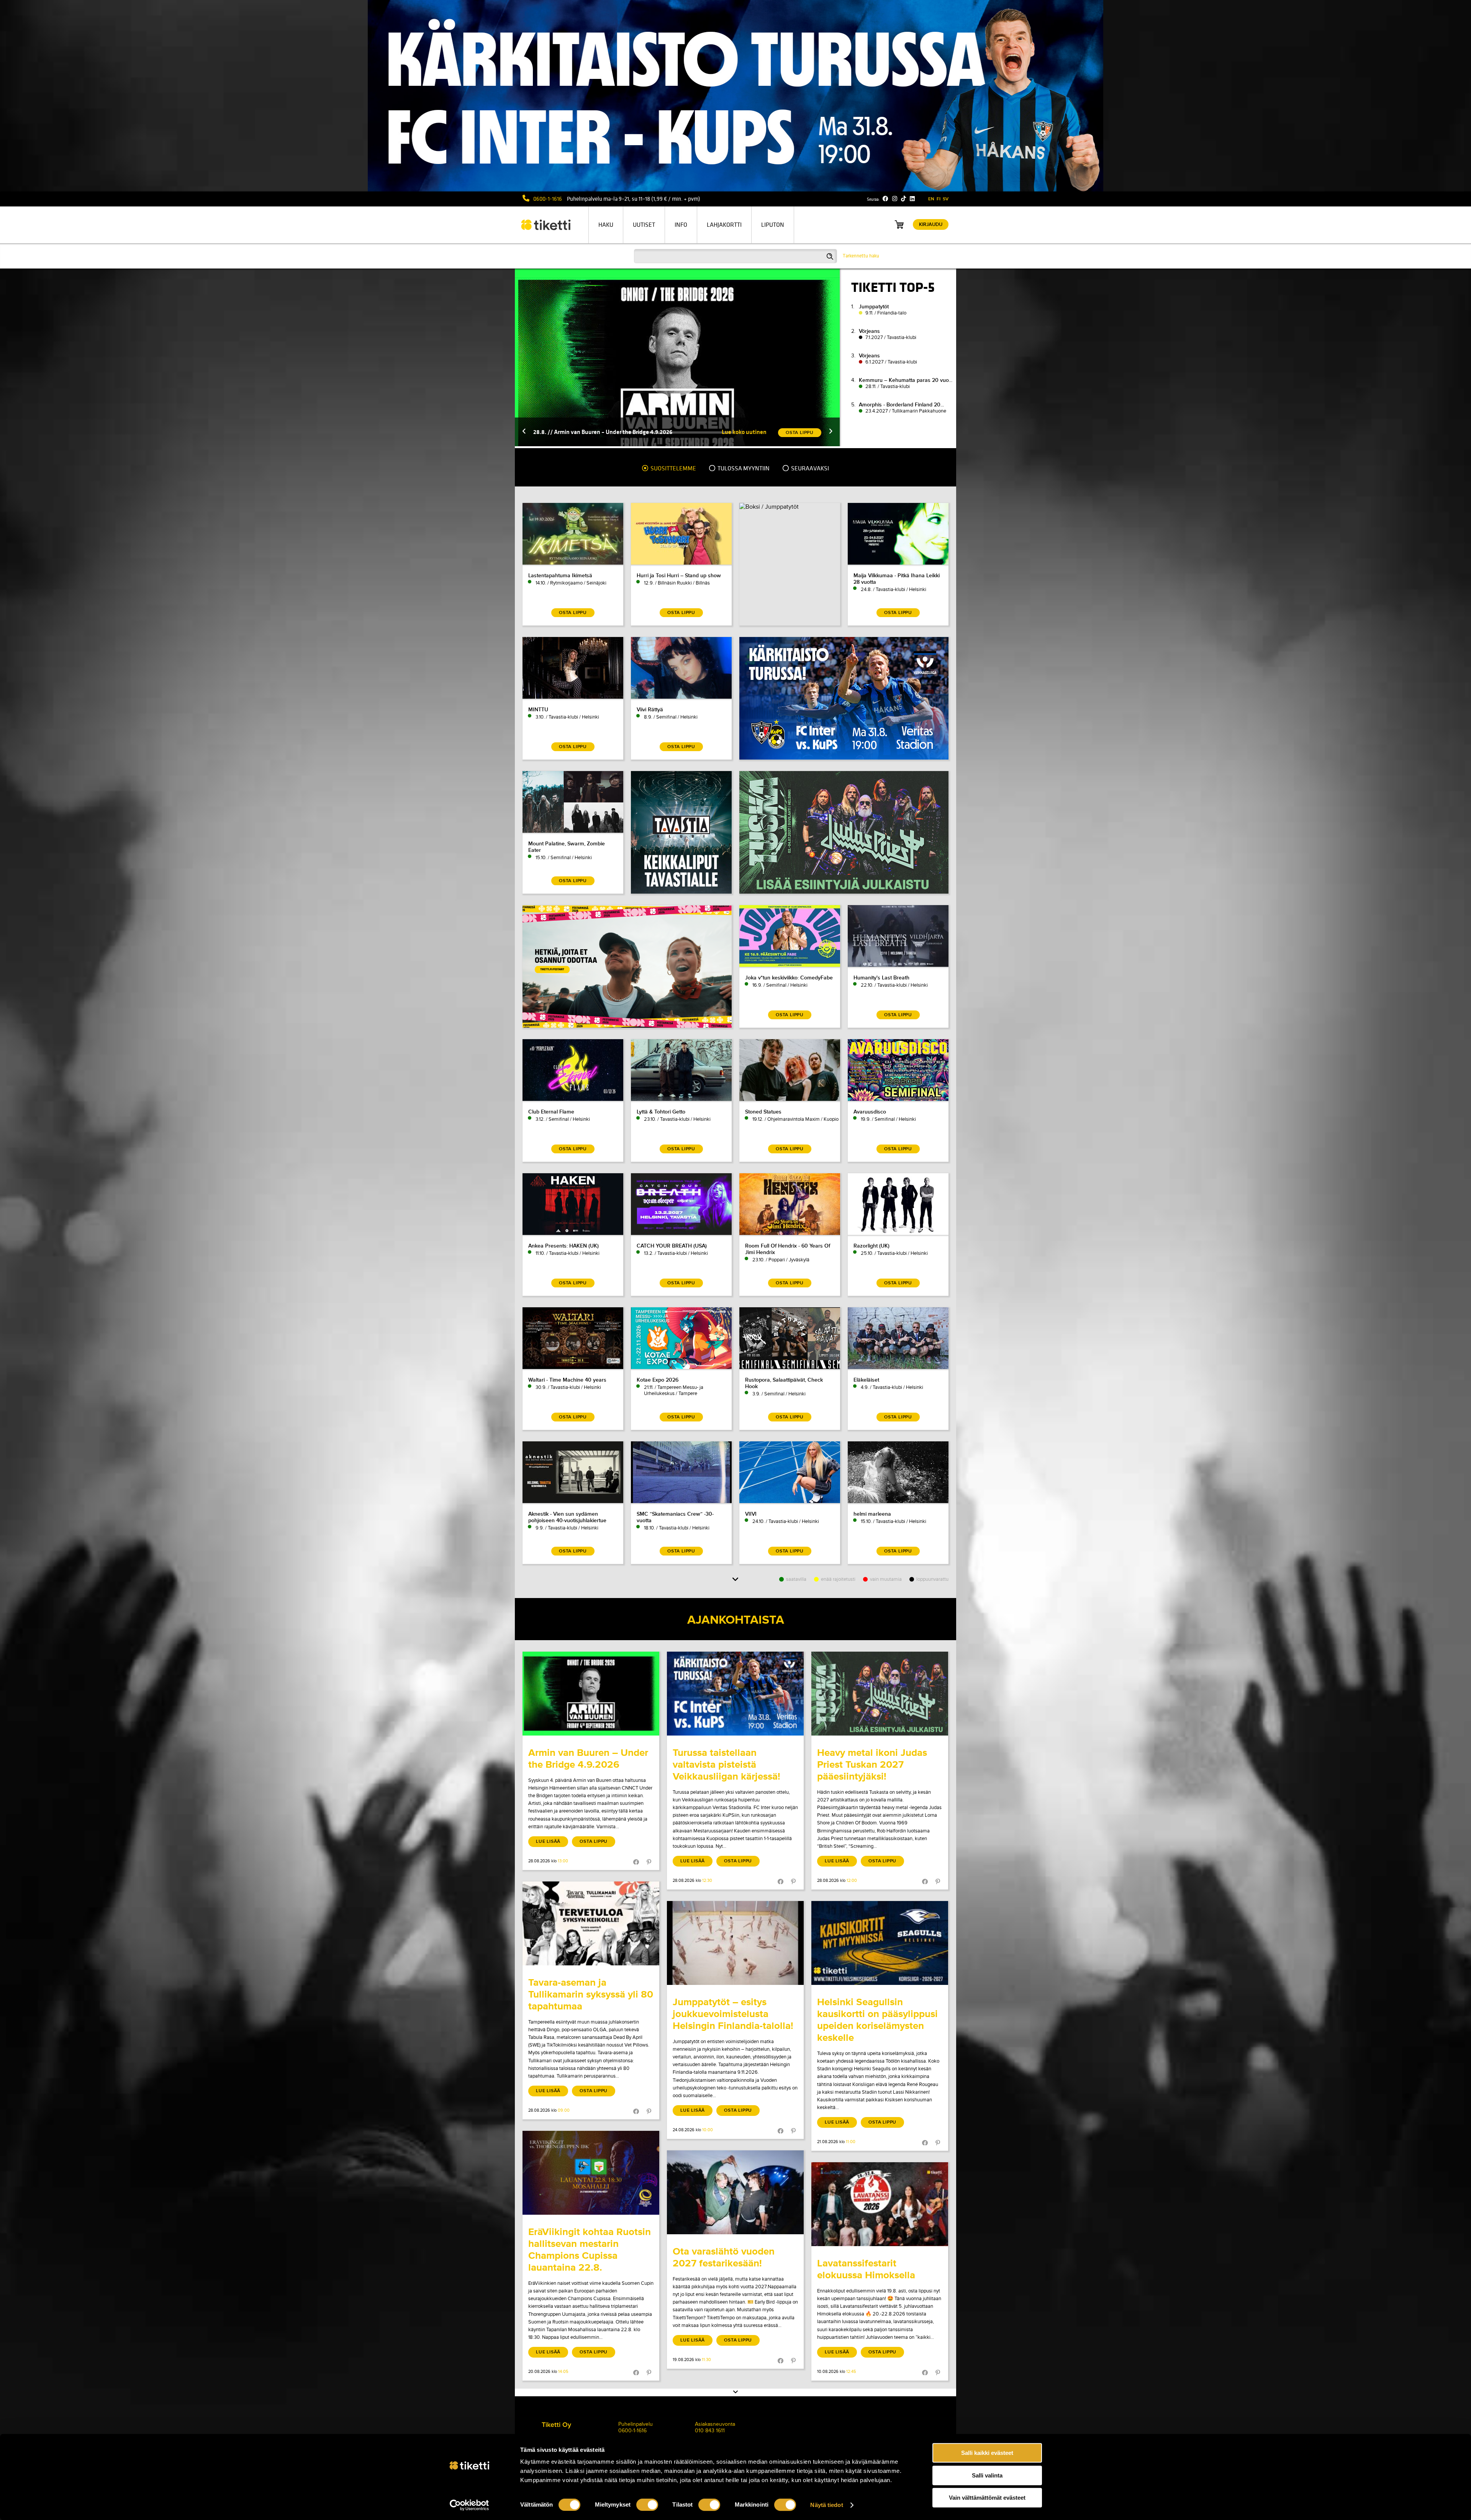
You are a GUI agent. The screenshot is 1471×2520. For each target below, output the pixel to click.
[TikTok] (903, 199)
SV (946, 199)
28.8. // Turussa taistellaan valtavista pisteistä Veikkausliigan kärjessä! (625, 432)
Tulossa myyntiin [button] (743, 468)
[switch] (647, 2505)
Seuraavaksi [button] (809, 468)
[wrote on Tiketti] (591, 1694)
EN (931, 199)
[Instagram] (895, 199)
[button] (524, 432)
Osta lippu (594, 1841)
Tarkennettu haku (861, 256)
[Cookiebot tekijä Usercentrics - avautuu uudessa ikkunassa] (469, 2505)
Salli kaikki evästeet (987, 2453)
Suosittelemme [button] (673, 468)
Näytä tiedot (826, 2505)
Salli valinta (987, 2475)
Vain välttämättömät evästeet (987, 2498)
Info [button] (681, 225)
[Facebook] (885, 199)
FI (939, 199)
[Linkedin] (912, 199)
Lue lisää (548, 1841)
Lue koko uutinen (744, 432)
